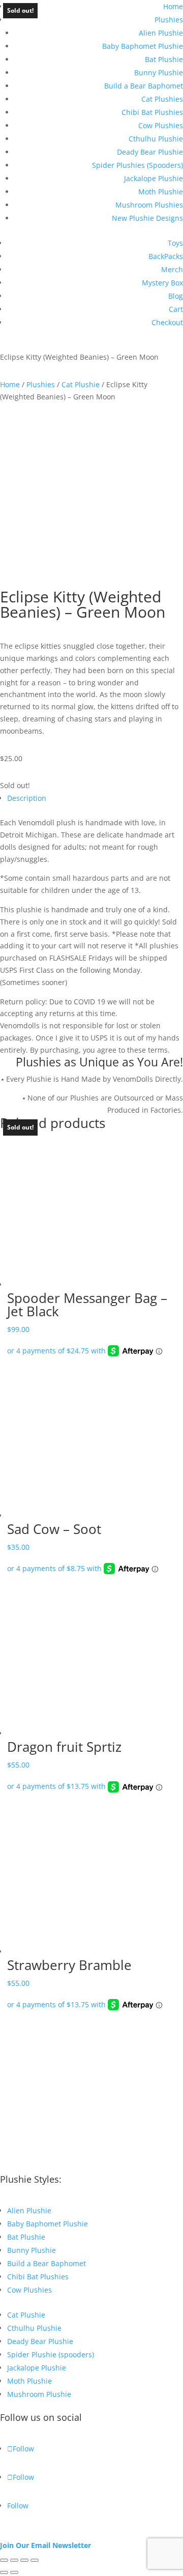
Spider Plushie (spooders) (51, 2354)
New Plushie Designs (147, 218)
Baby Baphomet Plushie (143, 46)
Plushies (169, 20)
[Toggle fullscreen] (14, 2560)
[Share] (24, 2560)
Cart (176, 309)
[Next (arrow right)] (14, 2572)
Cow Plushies (161, 125)
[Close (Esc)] (35, 2560)
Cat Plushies (162, 99)
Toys (175, 243)
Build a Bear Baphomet (144, 86)
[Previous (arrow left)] (4, 2572)
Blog (176, 296)
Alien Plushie (161, 33)
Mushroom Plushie (39, 2394)
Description (27, 798)
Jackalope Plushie (154, 178)
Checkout (167, 322)
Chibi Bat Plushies (152, 112)
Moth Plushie (161, 192)
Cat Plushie (81, 384)
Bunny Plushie (159, 73)
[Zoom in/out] (4, 2560)
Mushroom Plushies (149, 205)
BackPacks (166, 256)
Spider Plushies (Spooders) (138, 165)
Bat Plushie (164, 59)
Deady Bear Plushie (150, 152)
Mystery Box (162, 283)
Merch (172, 269)
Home (173, 6)
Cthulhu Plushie (156, 139)
